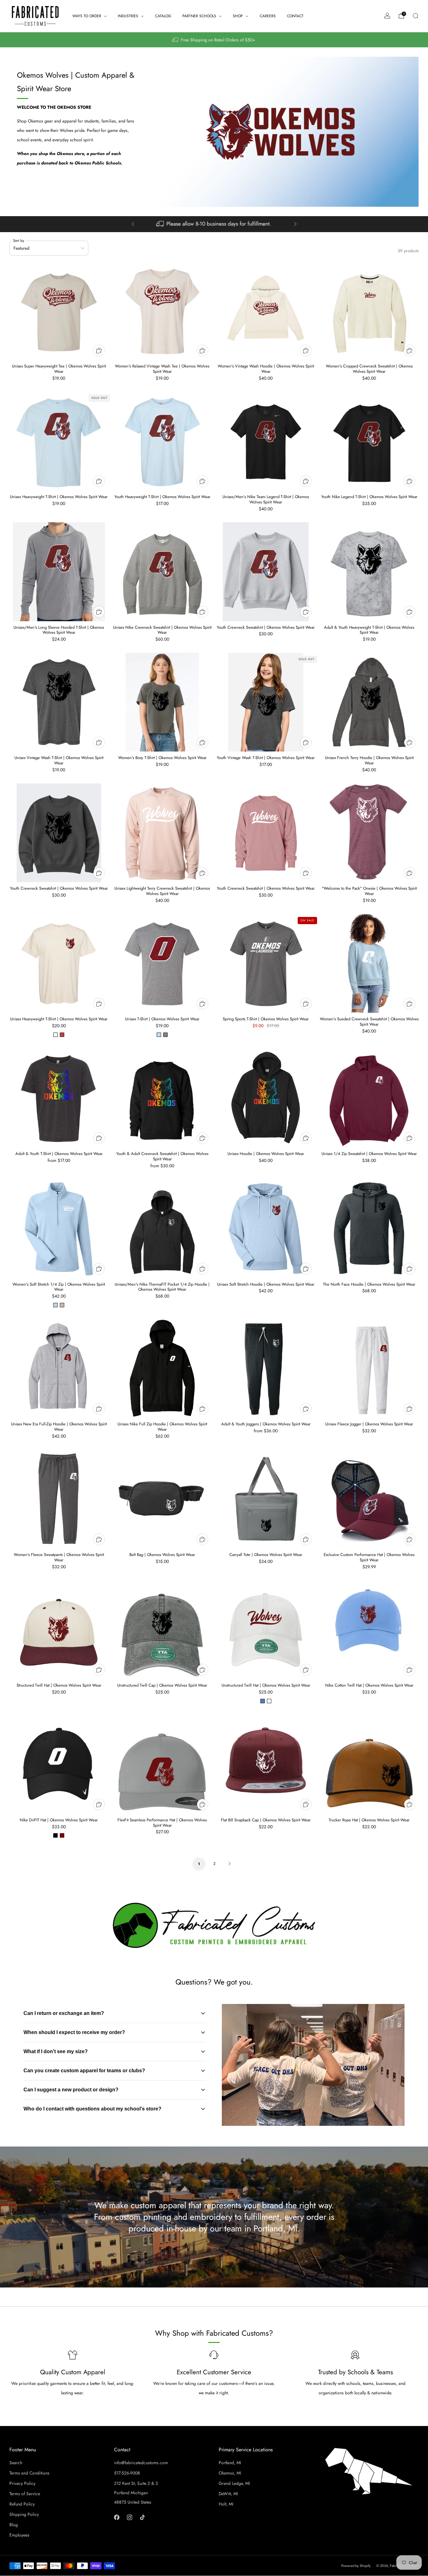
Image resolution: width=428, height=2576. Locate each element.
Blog (14, 2525)
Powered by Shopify (356, 2566)
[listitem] (214, 40)
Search (16, 2463)
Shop (238, 16)
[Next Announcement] (295, 224)
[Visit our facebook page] (117, 2517)
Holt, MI (226, 2504)
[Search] (415, 16)
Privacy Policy (22, 2483)
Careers (268, 16)
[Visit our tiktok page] (142, 2517)
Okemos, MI (230, 2473)
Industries (128, 16)
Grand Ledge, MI (234, 2483)
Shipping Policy (24, 2514)
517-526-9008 (127, 2473)
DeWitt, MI (228, 2494)
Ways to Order (87, 16)
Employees (19, 2535)
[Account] (387, 16)
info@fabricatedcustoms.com (141, 2463)
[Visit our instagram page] (130, 2517)
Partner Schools (199, 16)
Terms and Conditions (29, 2473)
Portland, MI (230, 2463)
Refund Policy (22, 2504)
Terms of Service (25, 2494)
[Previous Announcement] (133, 224)
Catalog (163, 16)
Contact (295, 16)
